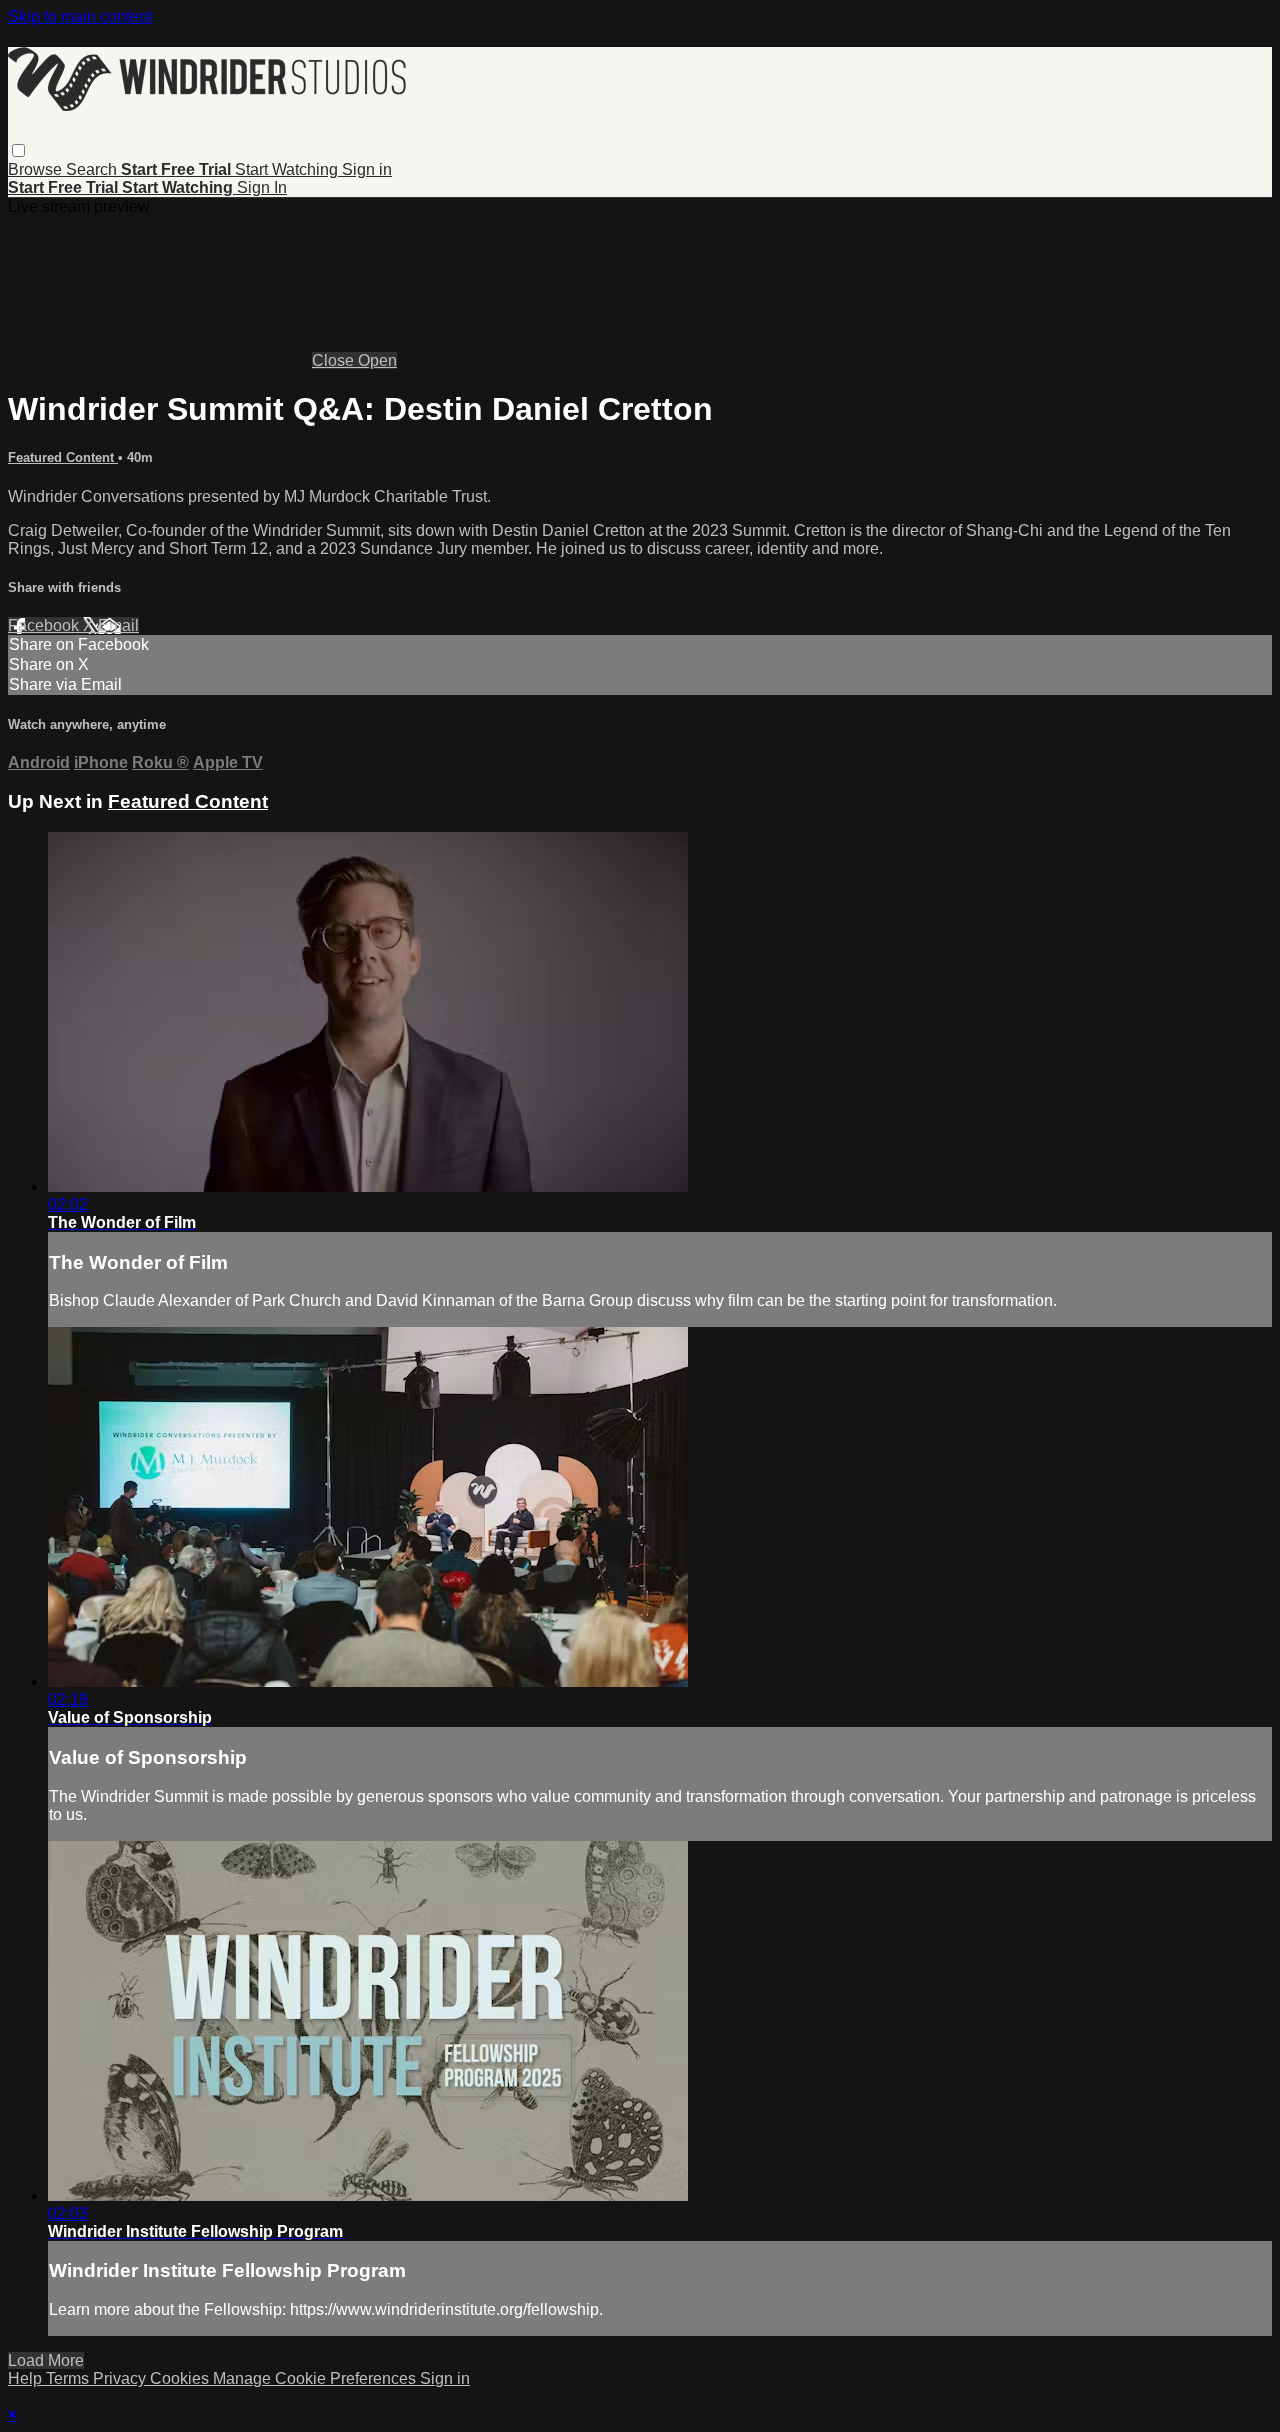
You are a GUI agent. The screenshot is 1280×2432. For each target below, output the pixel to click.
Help (27, 2378)
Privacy (121, 2378)
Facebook (45, 625)
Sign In (262, 187)
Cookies (181, 2378)
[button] (18, 150)
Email (118, 625)
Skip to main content (80, 16)
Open (377, 360)
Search (93, 169)
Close (335, 360)
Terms (69, 2378)
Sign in (367, 169)
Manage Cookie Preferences (316, 2378)
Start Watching (288, 169)
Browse (37, 169)
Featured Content (63, 457)
